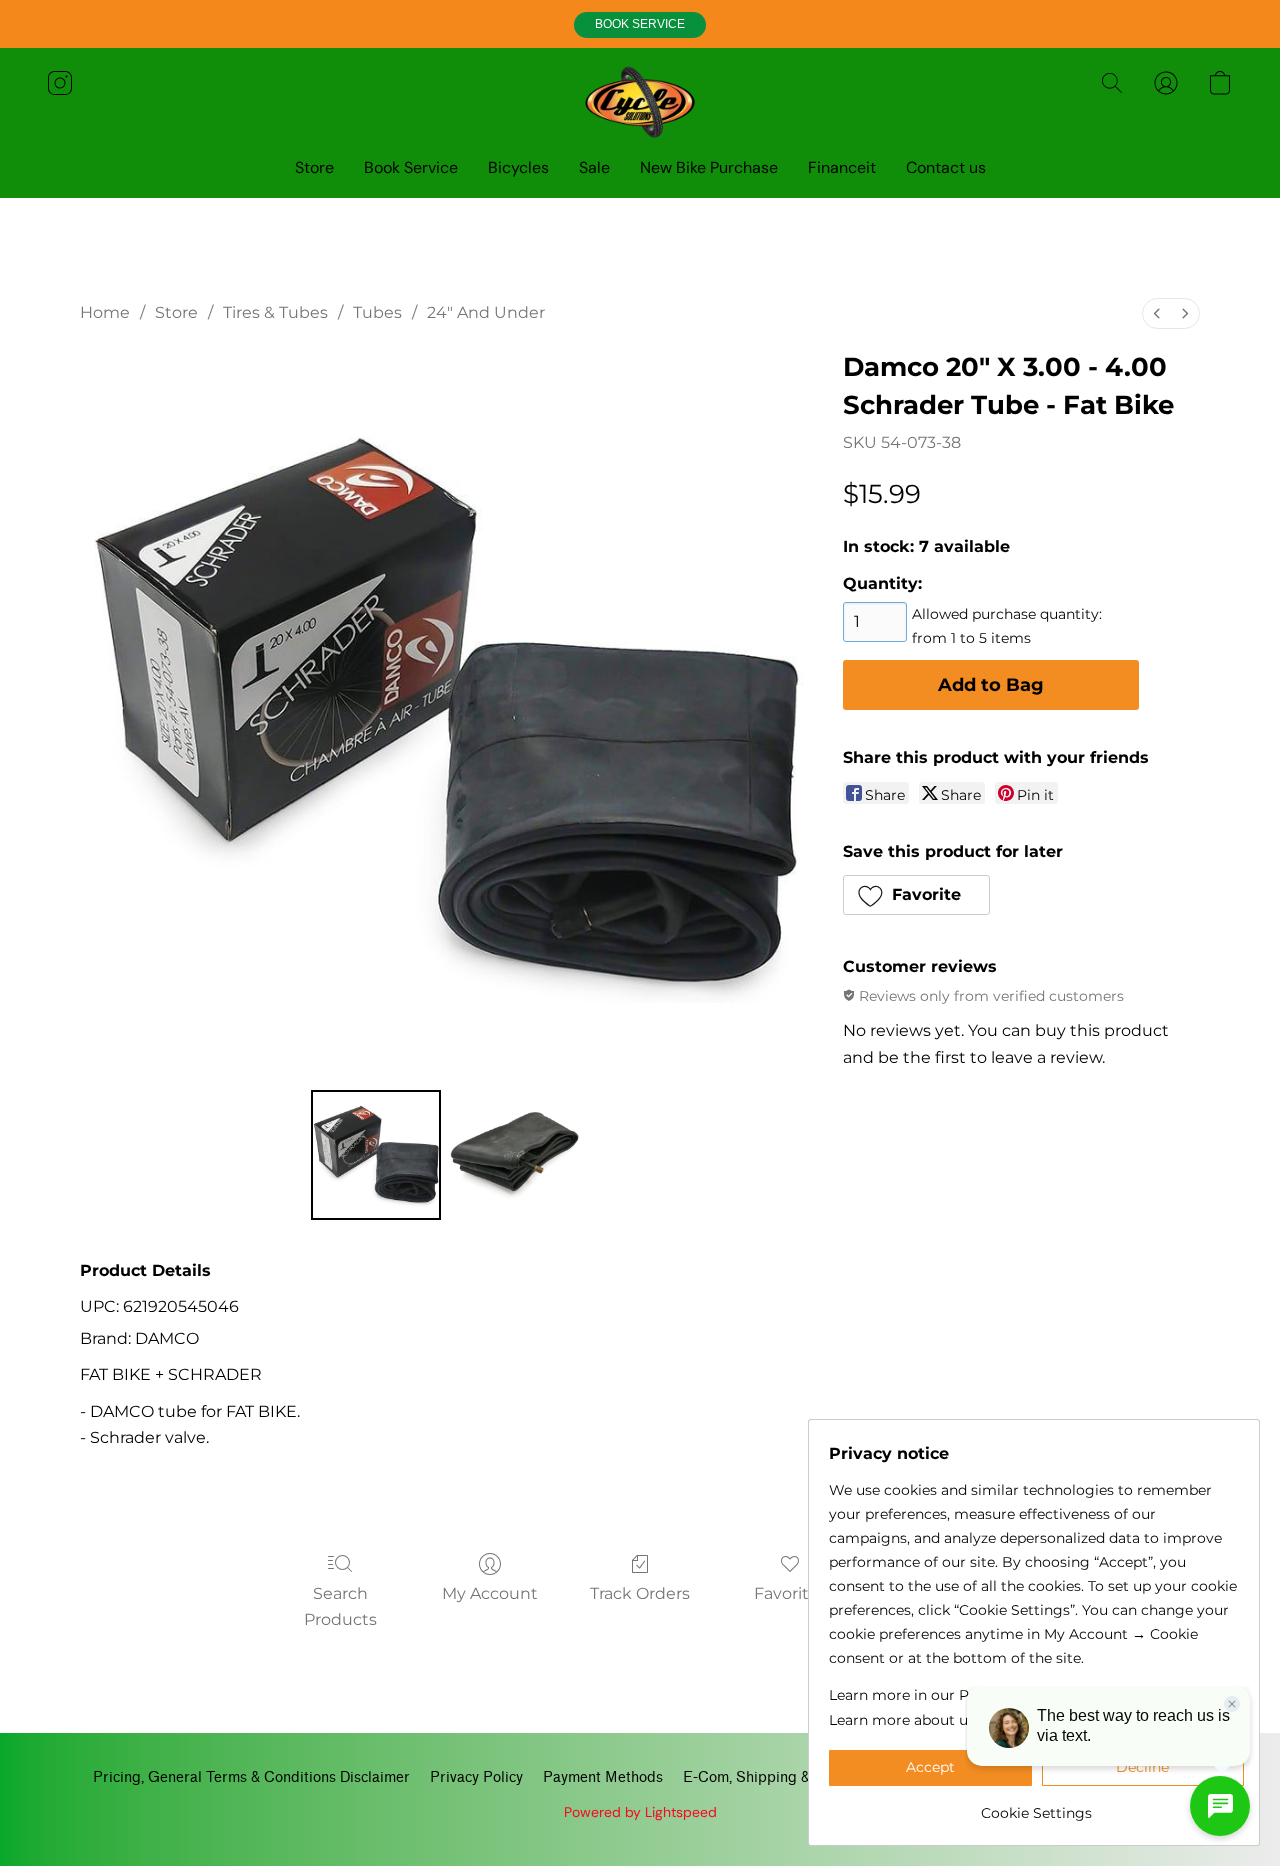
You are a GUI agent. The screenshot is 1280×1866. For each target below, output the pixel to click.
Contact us (946, 167)
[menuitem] (1157, 313)
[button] (640, 25)
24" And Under (486, 312)
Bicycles (518, 167)
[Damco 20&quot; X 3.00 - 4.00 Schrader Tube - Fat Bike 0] (376, 1155)
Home (105, 312)
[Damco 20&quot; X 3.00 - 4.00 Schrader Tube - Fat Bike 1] (514, 1155)
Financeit (842, 167)
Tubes (377, 312)
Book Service (411, 167)
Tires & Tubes (275, 312)
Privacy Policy (476, 1777)
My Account (490, 1593)
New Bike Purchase (709, 167)
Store (314, 167)
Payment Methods (603, 1777)
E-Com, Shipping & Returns (774, 1777)
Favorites (790, 1593)
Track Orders (640, 1593)
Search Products (340, 1606)
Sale (594, 167)
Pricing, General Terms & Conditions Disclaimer (251, 1777)
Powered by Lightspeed (640, 1812)
